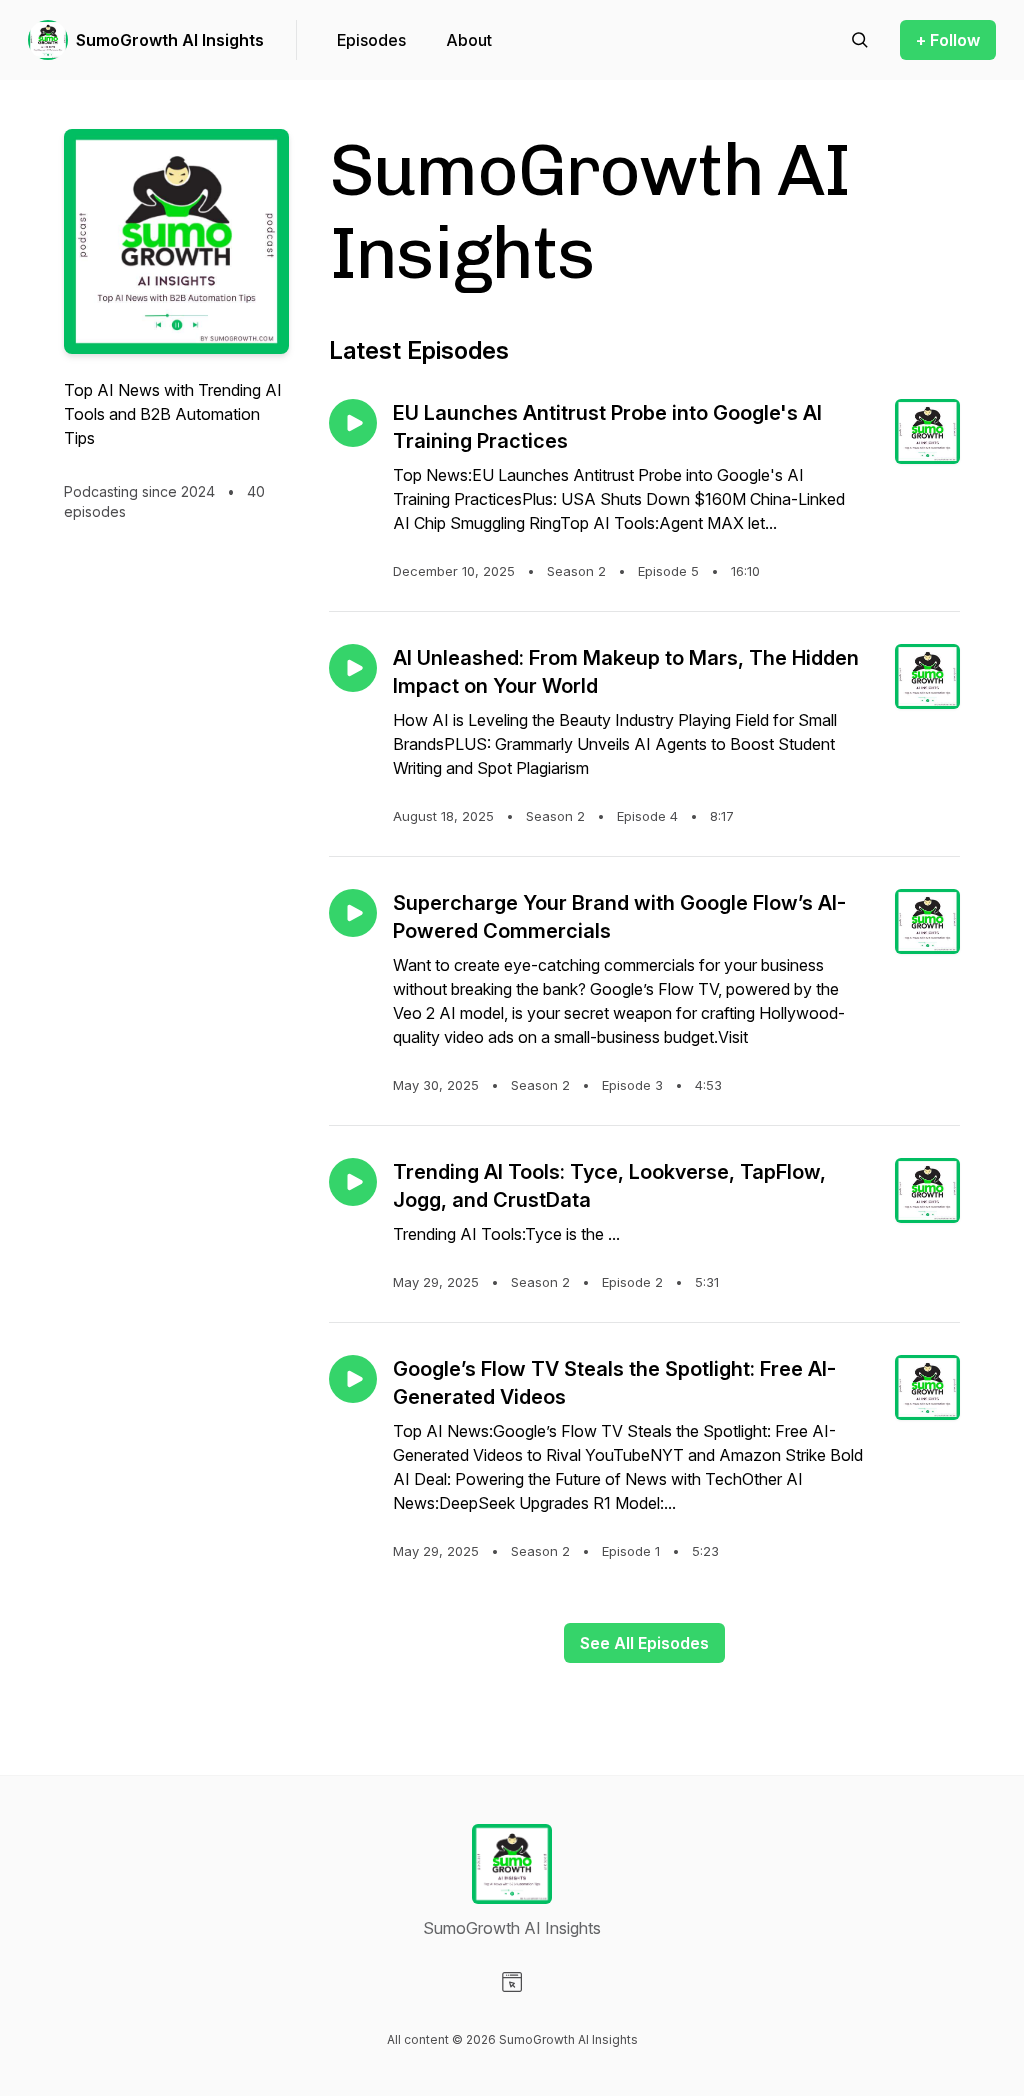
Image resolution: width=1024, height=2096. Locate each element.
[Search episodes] (860, 40)
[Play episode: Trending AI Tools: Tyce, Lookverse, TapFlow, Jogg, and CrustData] (353, 1182)
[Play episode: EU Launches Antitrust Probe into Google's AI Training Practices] (353, 423)
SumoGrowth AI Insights (170, 40)
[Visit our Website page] (512, 1982)
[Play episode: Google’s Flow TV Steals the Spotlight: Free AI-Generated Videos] (353, 1379)
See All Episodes (644, 1643)
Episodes (371, 40)
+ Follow (948, 40)
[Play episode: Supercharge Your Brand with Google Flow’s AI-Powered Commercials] (353, 913)
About (469, 40)
